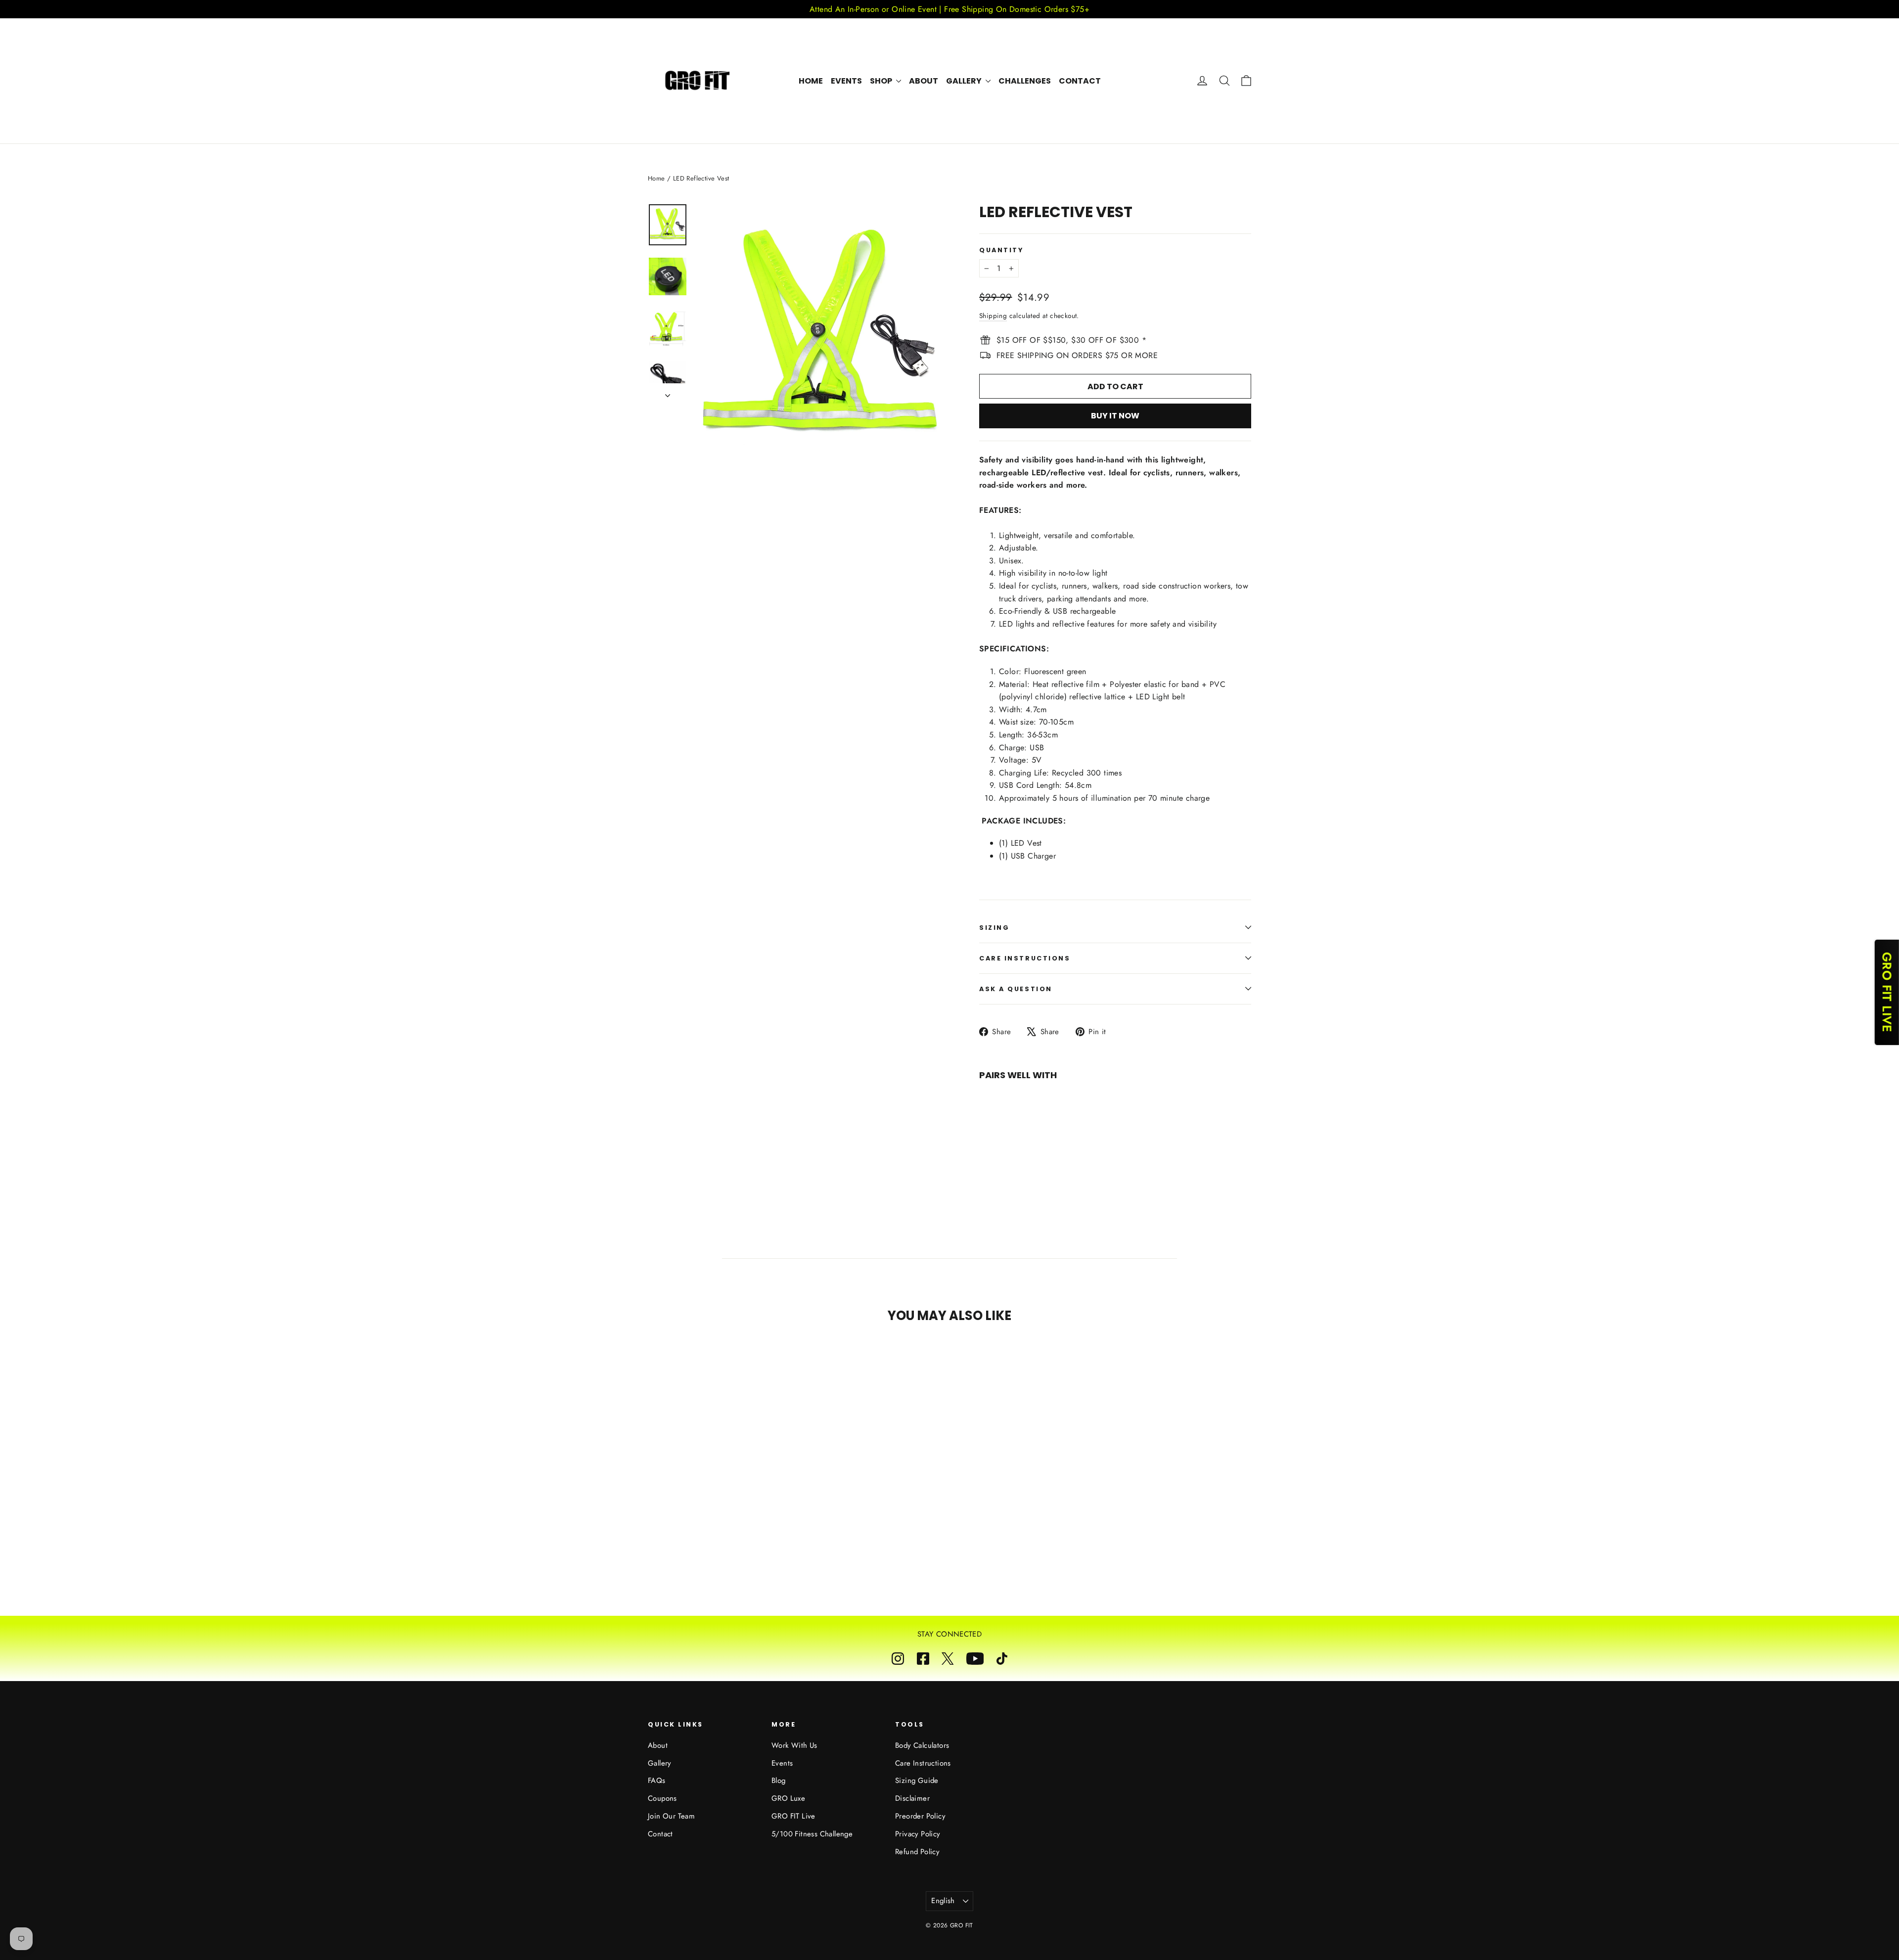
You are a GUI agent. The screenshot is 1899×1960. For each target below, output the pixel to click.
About (924, 81)
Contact (1080, 81)
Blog (779, 1780)
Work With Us (794, 1745)
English (943, 1901)
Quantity (1001, 250)
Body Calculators (922, 1745)
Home (811, 81)
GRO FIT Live (793, 1816)
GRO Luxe (788, 1798)
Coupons (662, 1798)
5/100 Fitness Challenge (812, 1834)
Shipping (993, 316)
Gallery (965, 81)
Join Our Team (671, 1816)
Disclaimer (912, 1798)
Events (846, 81)
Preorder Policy (920, 1816)
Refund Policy (917, 1852)
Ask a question (1016, 989)
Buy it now (1115, 416)
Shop (882, 81)
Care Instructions (1025, 958)
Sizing (994, 928)
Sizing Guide (917, 1780)
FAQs (657, 1780)
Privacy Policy (918, 1834)
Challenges (1025, 81)
